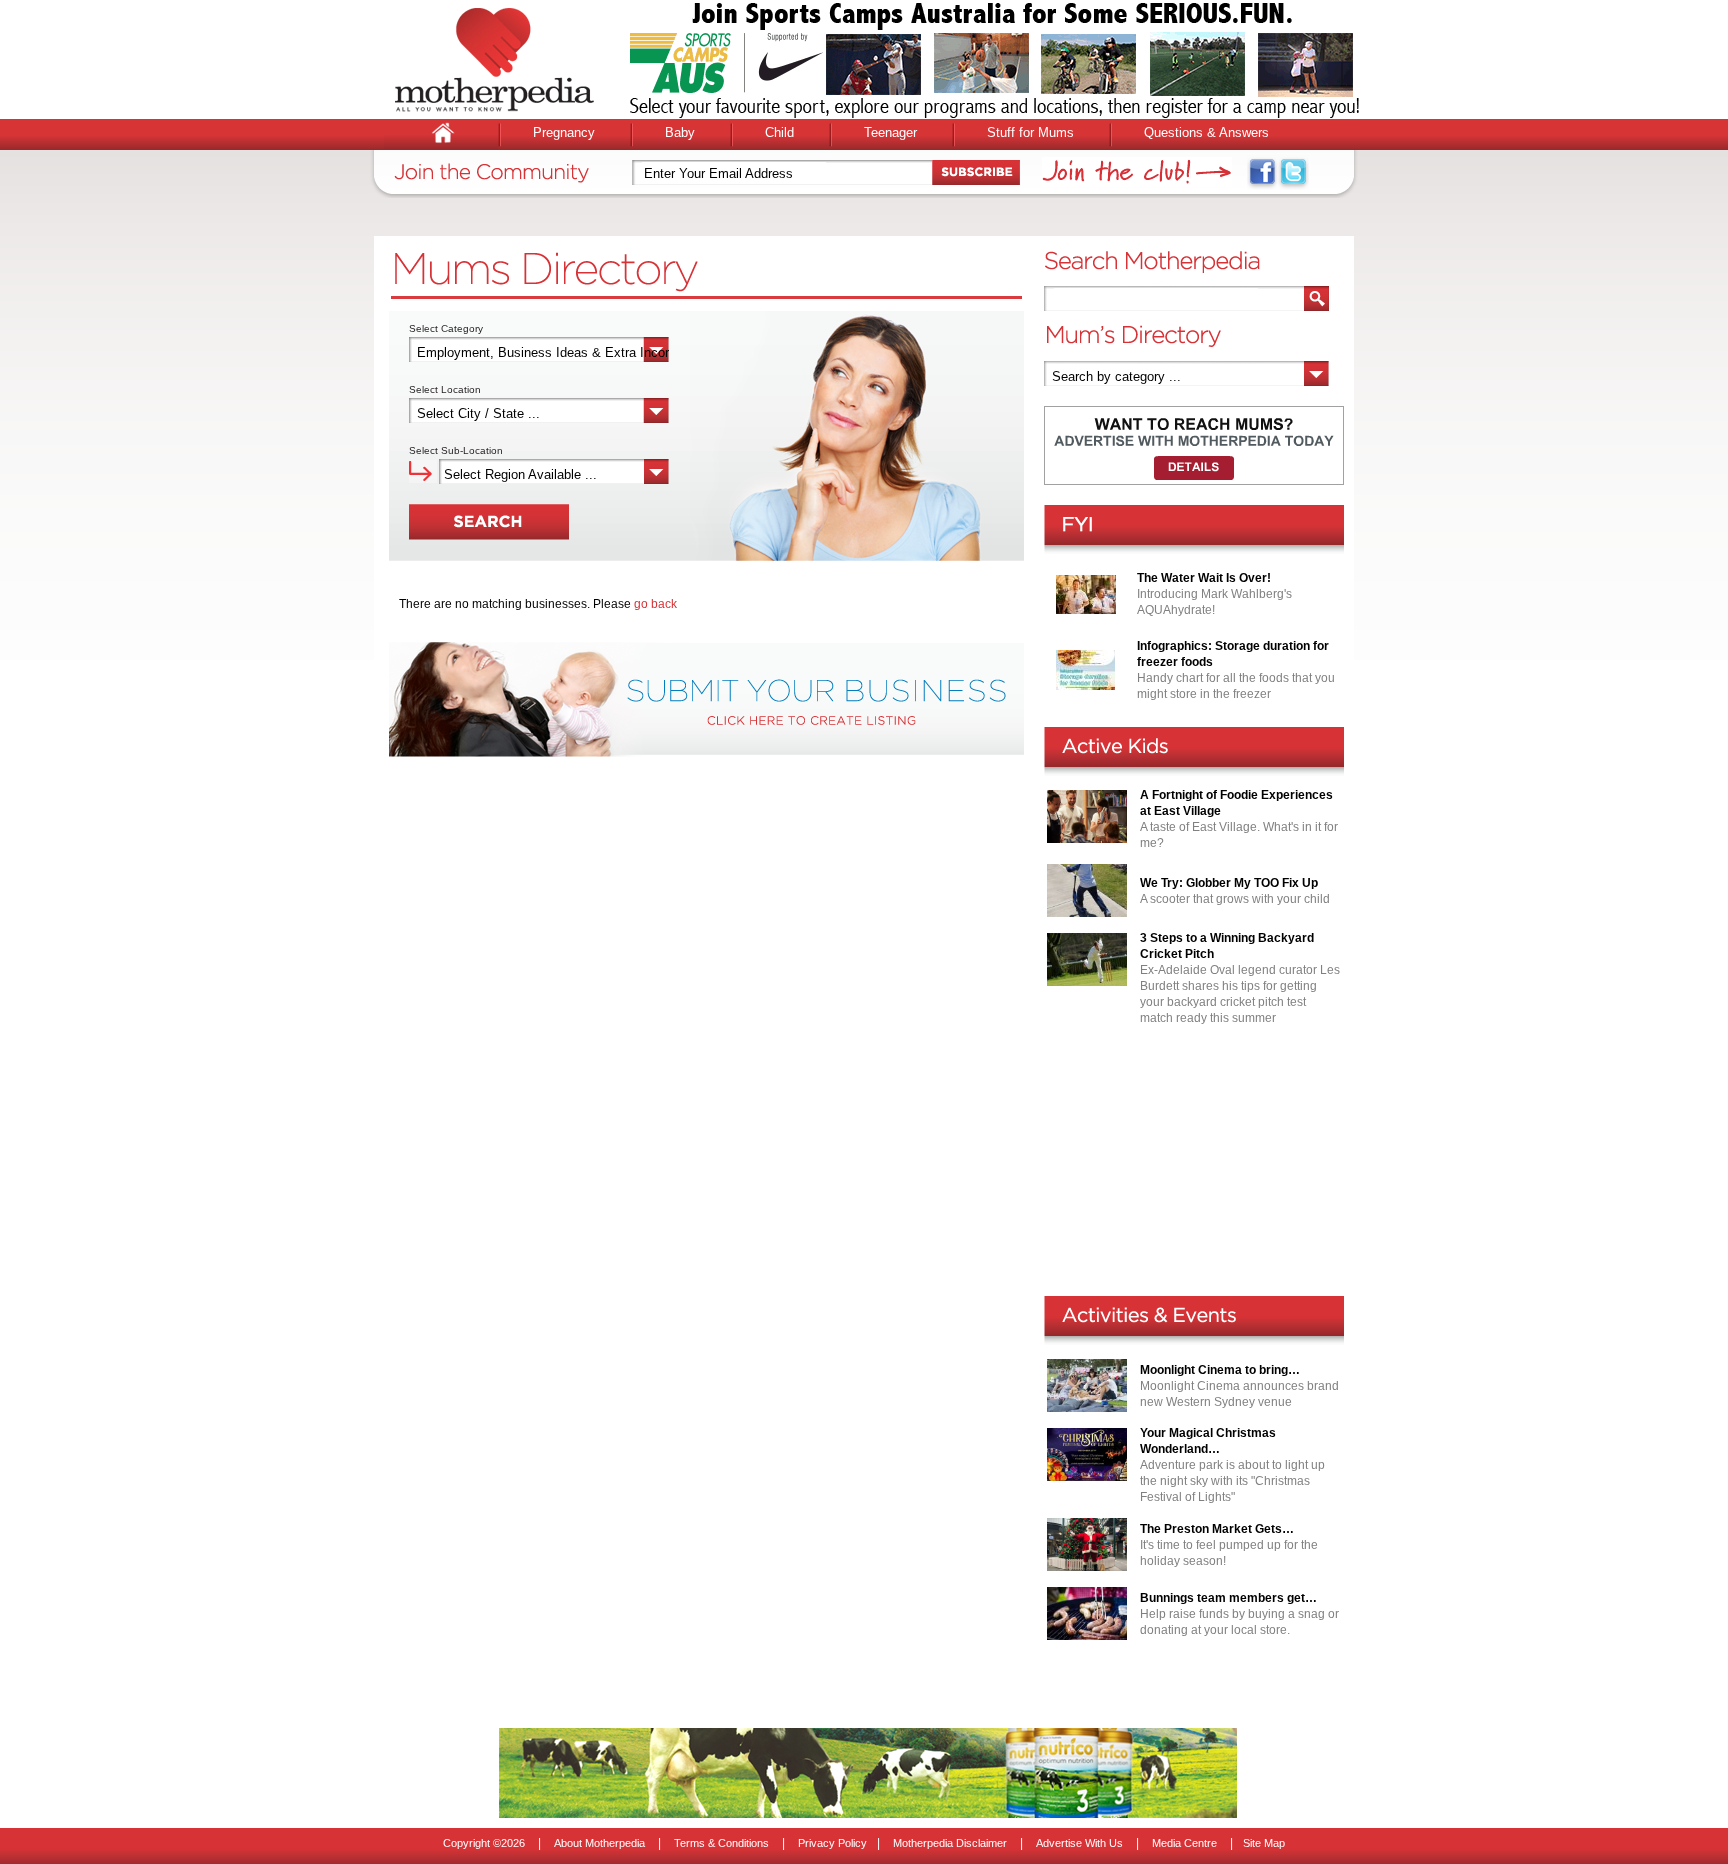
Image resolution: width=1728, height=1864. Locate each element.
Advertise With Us (1079, 1843)
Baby (680, 132)
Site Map (1264, 1843)
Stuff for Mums (1030, 132)
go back (655, 604)
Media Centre (1184, 1843)
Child (779, 132)
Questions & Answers (1206, 132)
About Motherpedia (599, 1843)
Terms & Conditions (721, 1843)
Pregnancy (564, 132)
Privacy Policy (832, 1843)
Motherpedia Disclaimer (950, 1843)
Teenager (890, 132)
